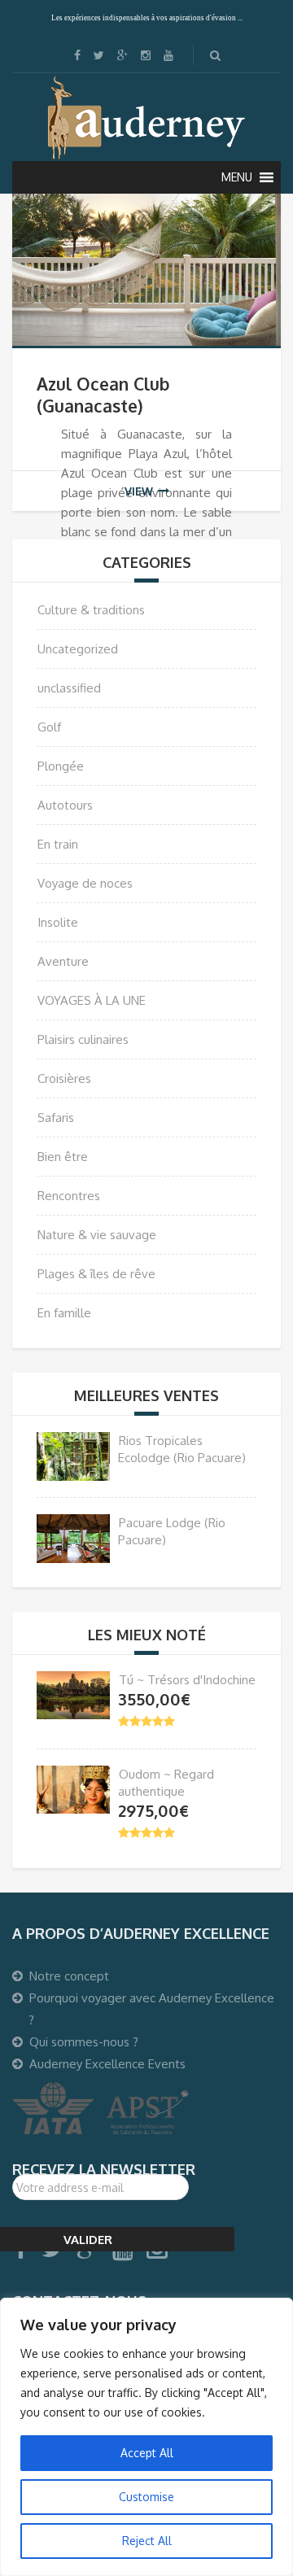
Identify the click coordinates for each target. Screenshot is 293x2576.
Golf (49, 727)
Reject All (147, 2541)
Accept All (147, 2453)
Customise (146, 2497)
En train (58, 844)
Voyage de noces (85, 883)
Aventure (63, 961)
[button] (237, 177)
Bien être (63, 1157)
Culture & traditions (91, 610)
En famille (64, 1313)
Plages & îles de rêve (96, 1274)
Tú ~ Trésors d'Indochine (187, 1680)
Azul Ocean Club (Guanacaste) (103, 395)
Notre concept (69, 1976)
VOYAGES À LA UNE (92, 1000)
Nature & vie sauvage (97, 1235)
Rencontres (69, 1196)
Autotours (65, 805)
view (139, 491)
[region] (146, 2437)
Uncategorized (78, 649)
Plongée (61, 766)
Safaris (56, 1118)
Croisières (64, 1078)
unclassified (69, 688)
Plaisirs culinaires (83, 1039)
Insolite (58, 922)
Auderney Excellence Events (107, 2064)
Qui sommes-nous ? (84, 2042)
